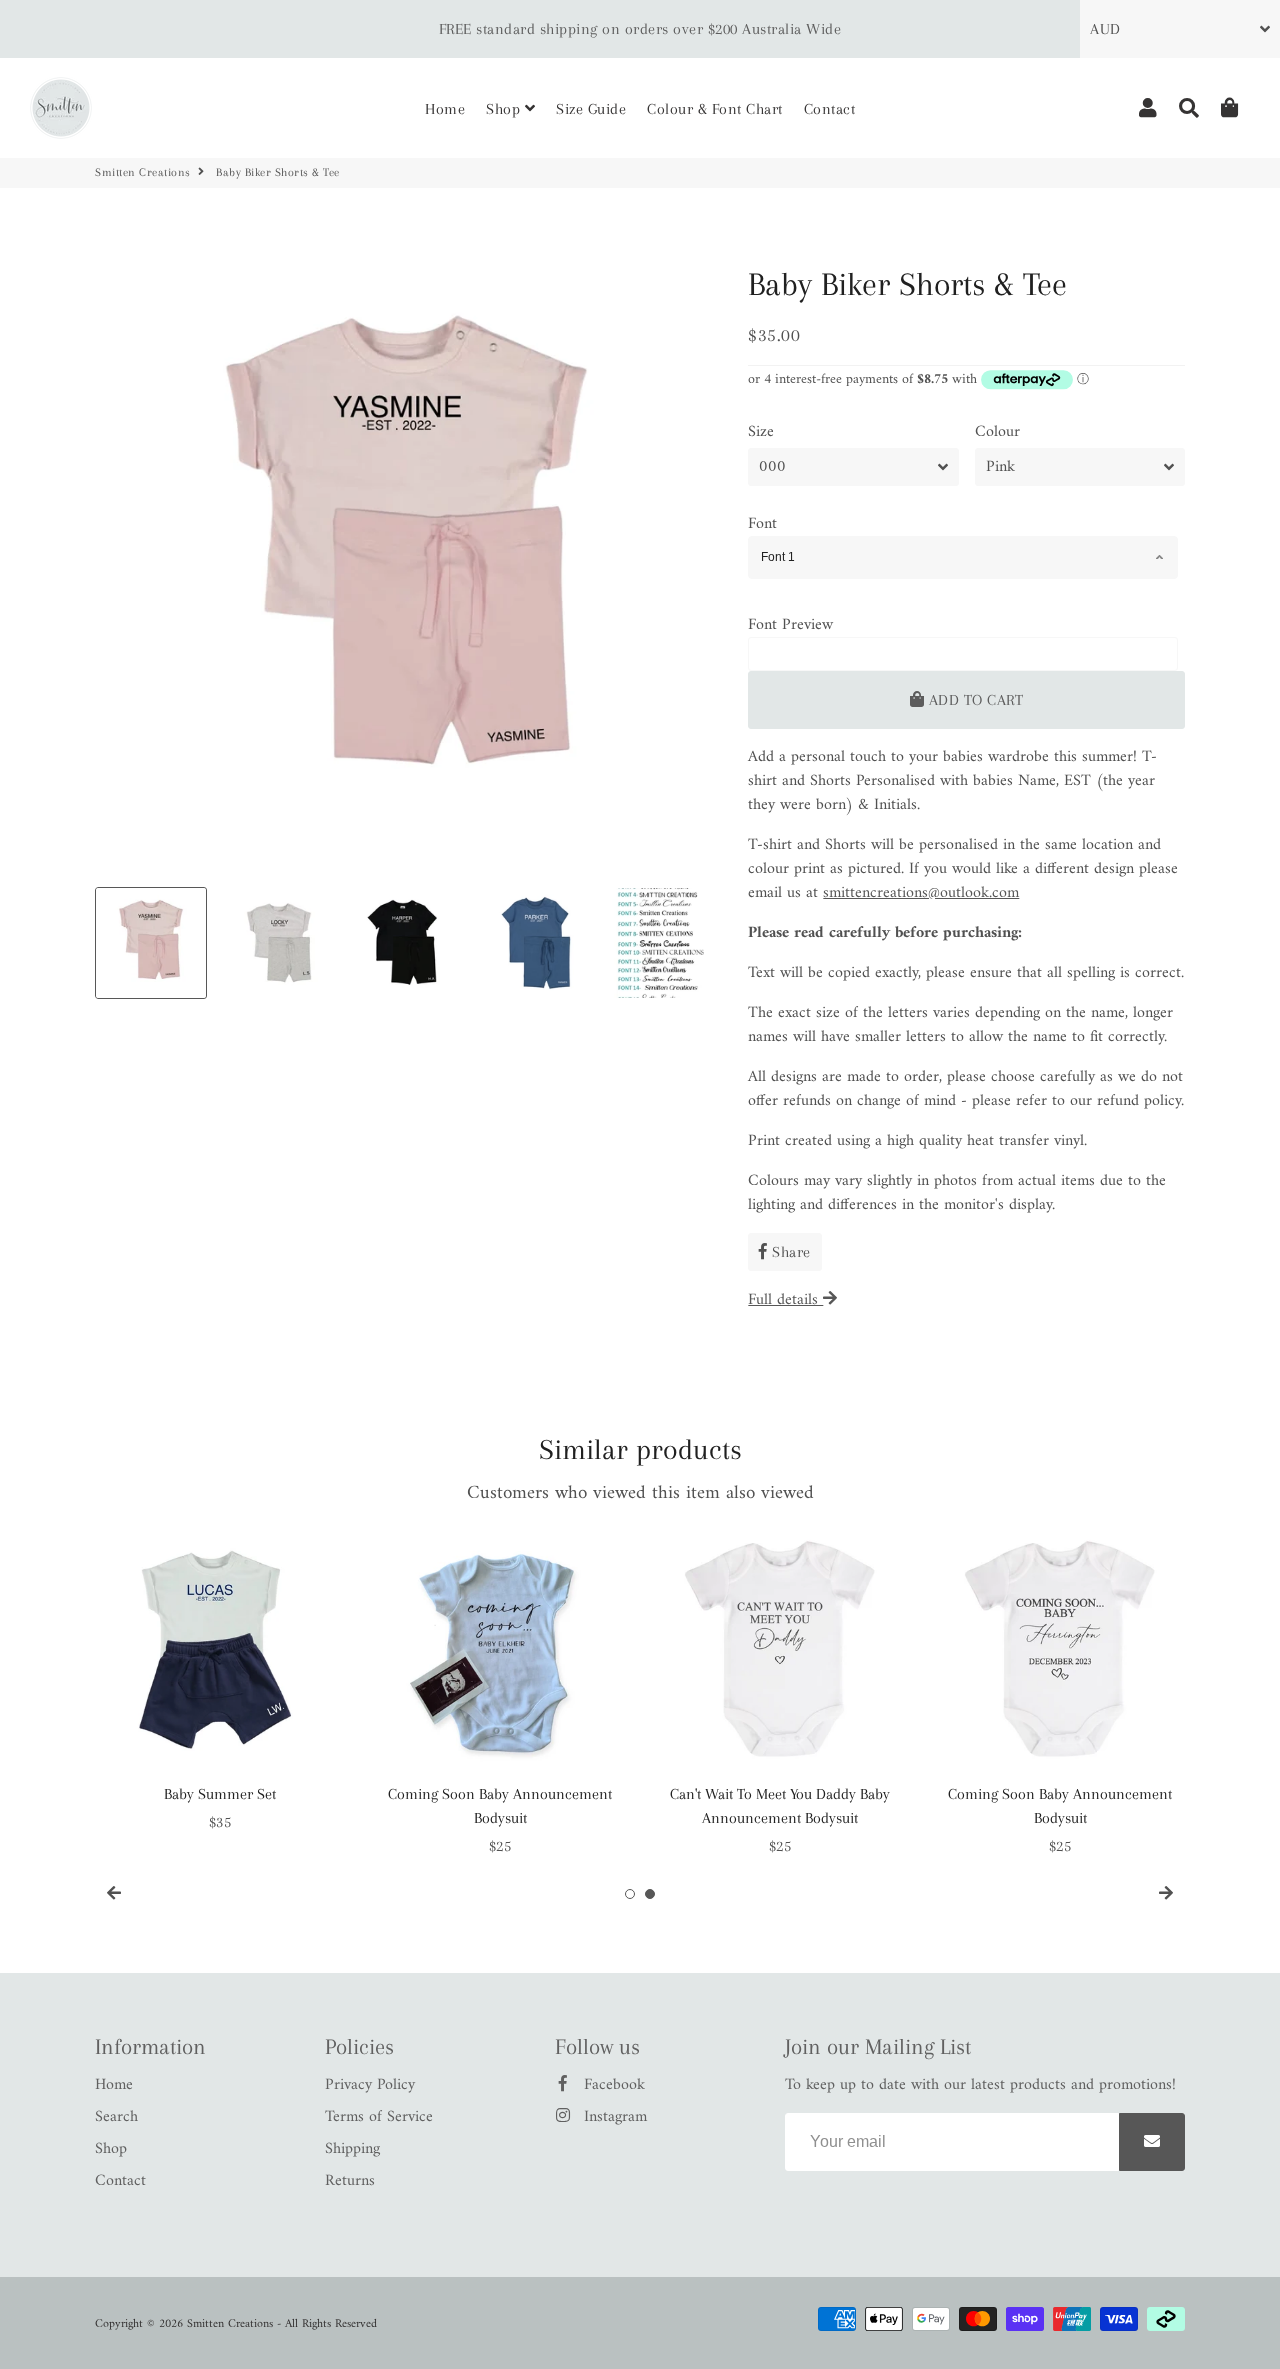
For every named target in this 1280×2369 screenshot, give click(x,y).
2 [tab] (650, 1894)
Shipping (352, 2149)
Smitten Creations (143, 172)
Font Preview (790, 625)
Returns (350, 2181)
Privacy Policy (370, 2085)
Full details (785, 1300)
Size (761, 432)
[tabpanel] (220, 1679)
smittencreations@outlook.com (921, 893)
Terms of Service (379, 2117)
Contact (830, 109)
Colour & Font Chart (715, 109)
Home (445, 109)
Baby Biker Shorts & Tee (907, 284)
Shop (505, 109)
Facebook (612, 2085)
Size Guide (591, 109)
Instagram (613, 2117)
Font (762, 524)
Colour (997, 432)
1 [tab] (630, 1894)
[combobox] (963, 557)
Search (116, 2117)
